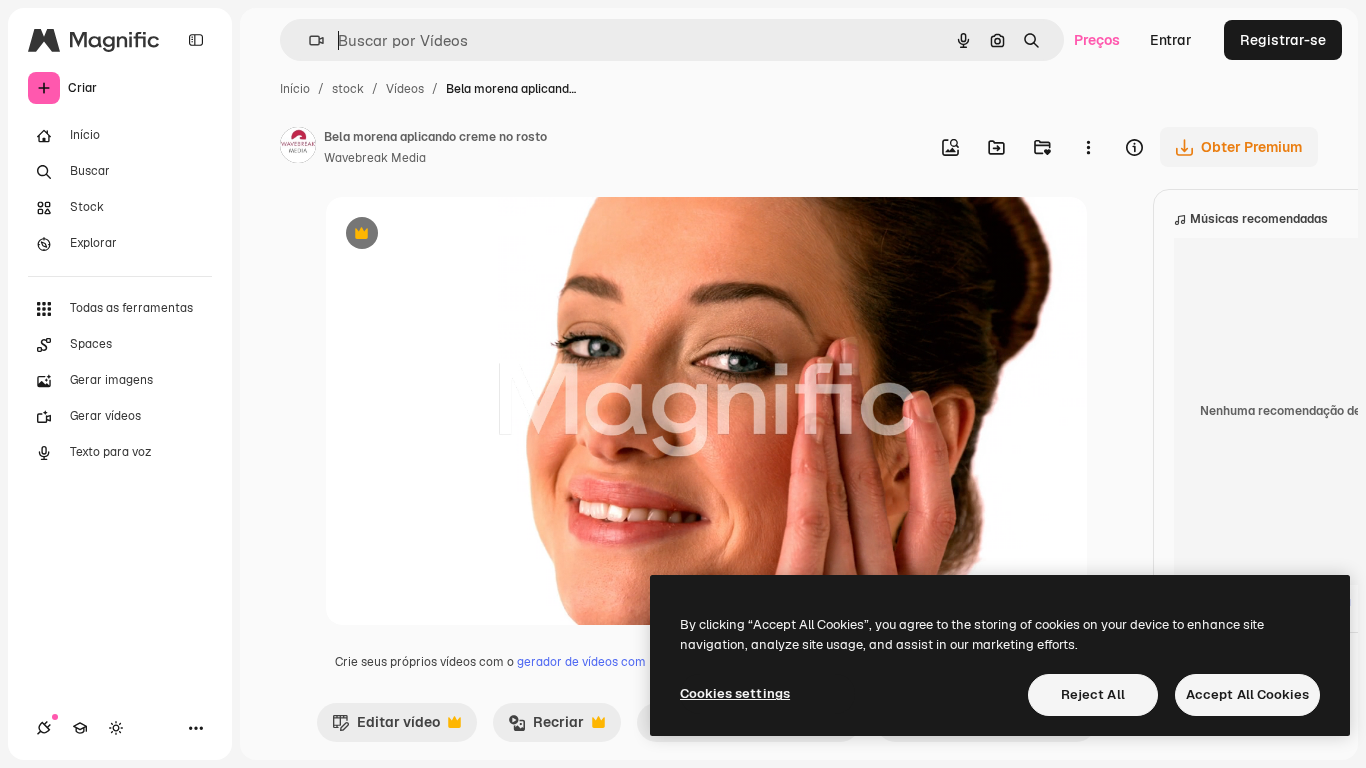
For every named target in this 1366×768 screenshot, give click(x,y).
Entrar (1171, 40)
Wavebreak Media (375, 158)
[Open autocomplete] (308, 40)
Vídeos (405, 89)
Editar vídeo (386, 727)
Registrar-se (1283, 40)
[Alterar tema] (116, 728)
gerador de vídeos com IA (588, 662)
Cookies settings (735, 693)
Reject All (1093, 694)
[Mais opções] (1088, 147)
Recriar (546, 727)
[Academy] (80, 728)
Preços (1097, 40)
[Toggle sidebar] (196, 40)
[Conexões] (44, 728)
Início (295, 89)
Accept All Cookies (1247, 694)
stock (348, 89)
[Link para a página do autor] (298, 148)
